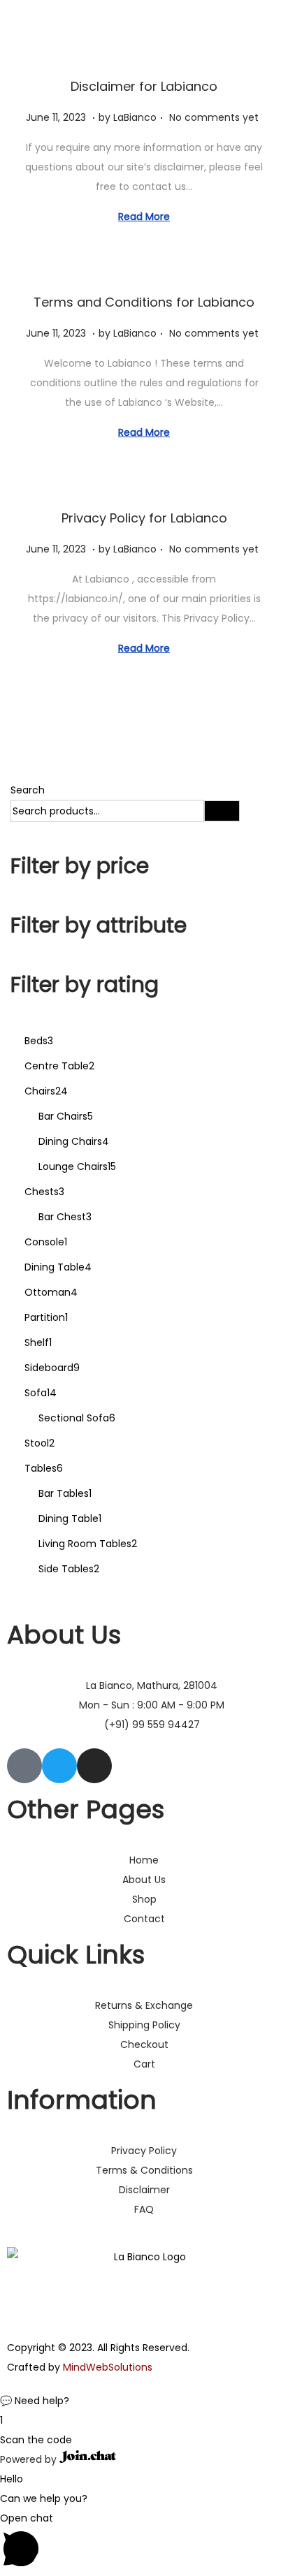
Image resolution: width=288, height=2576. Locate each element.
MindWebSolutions (108, 2367)
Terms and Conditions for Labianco (144, 302)
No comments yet (214, 117)
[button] (144, 2401)
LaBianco (135, 117)
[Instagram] (94, 1766)
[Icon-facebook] (24, 1766)
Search (28, 790)
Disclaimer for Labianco (144, 86)
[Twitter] (59, 1766)
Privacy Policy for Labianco (144, 518)
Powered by (30, 2459)
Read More (144, 217)
